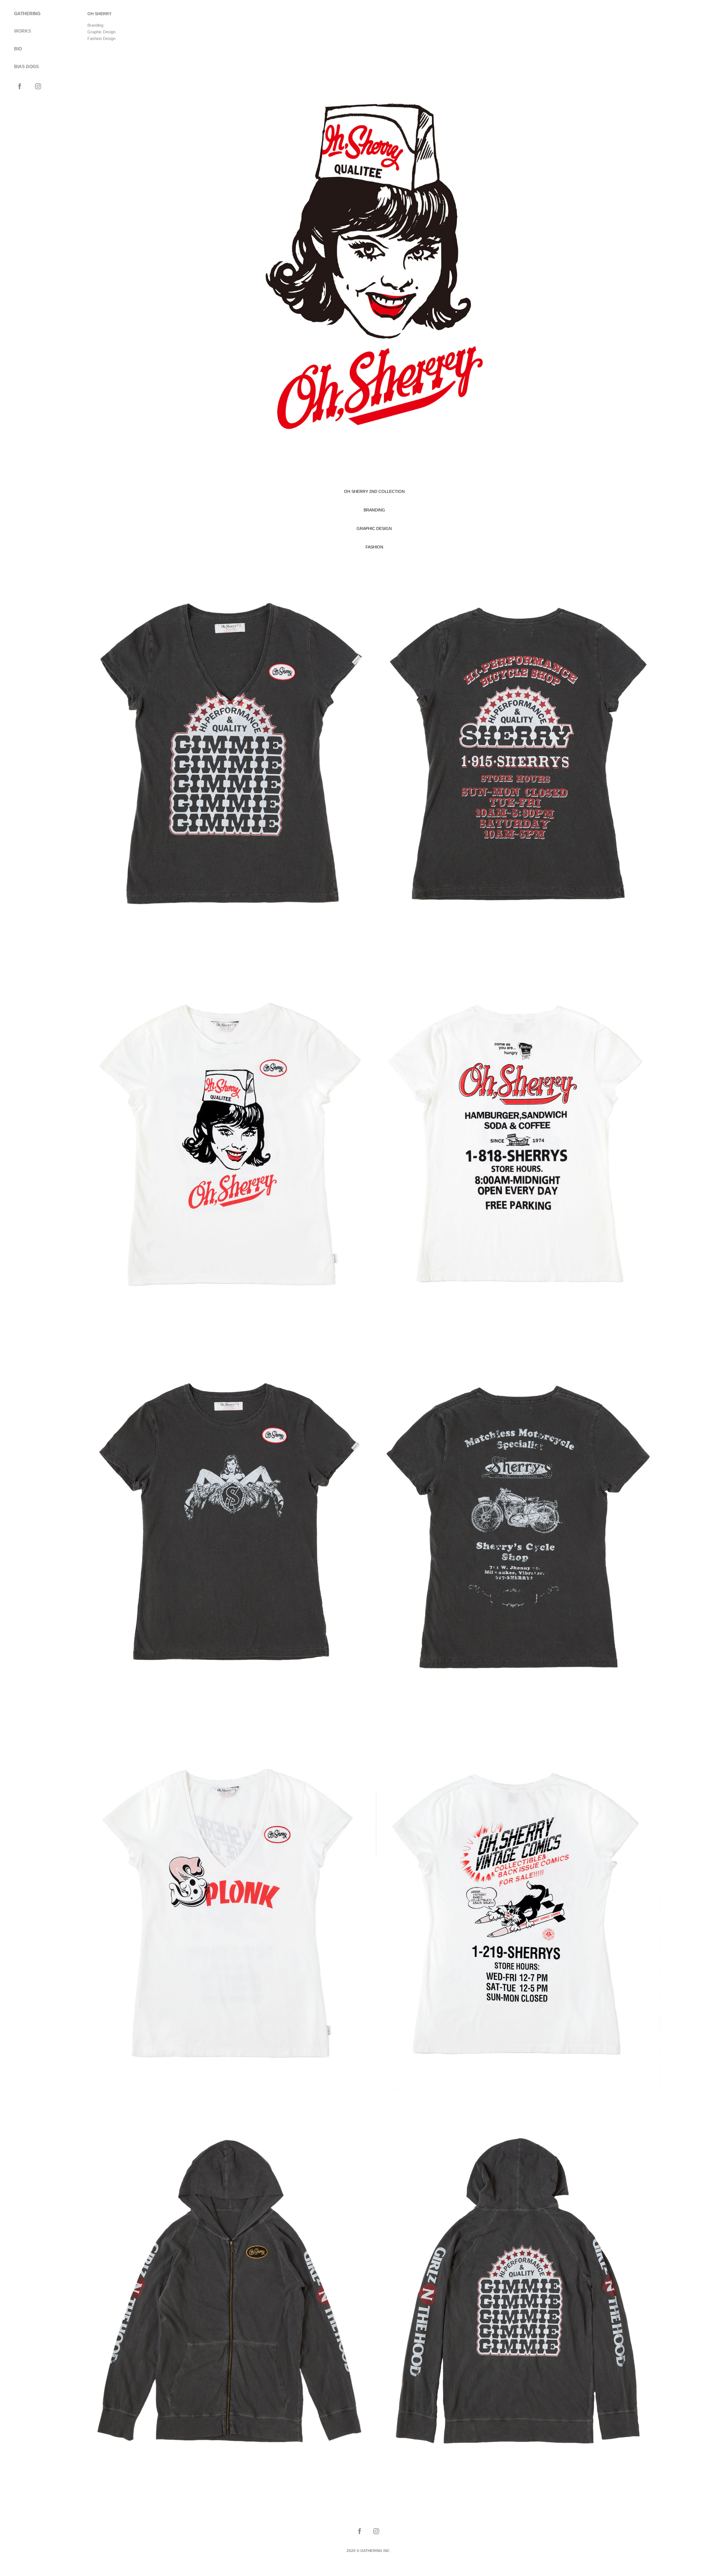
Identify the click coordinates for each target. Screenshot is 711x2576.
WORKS (23, 31)
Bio (18, 49)
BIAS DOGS (26, 67)
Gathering (27, 14)
